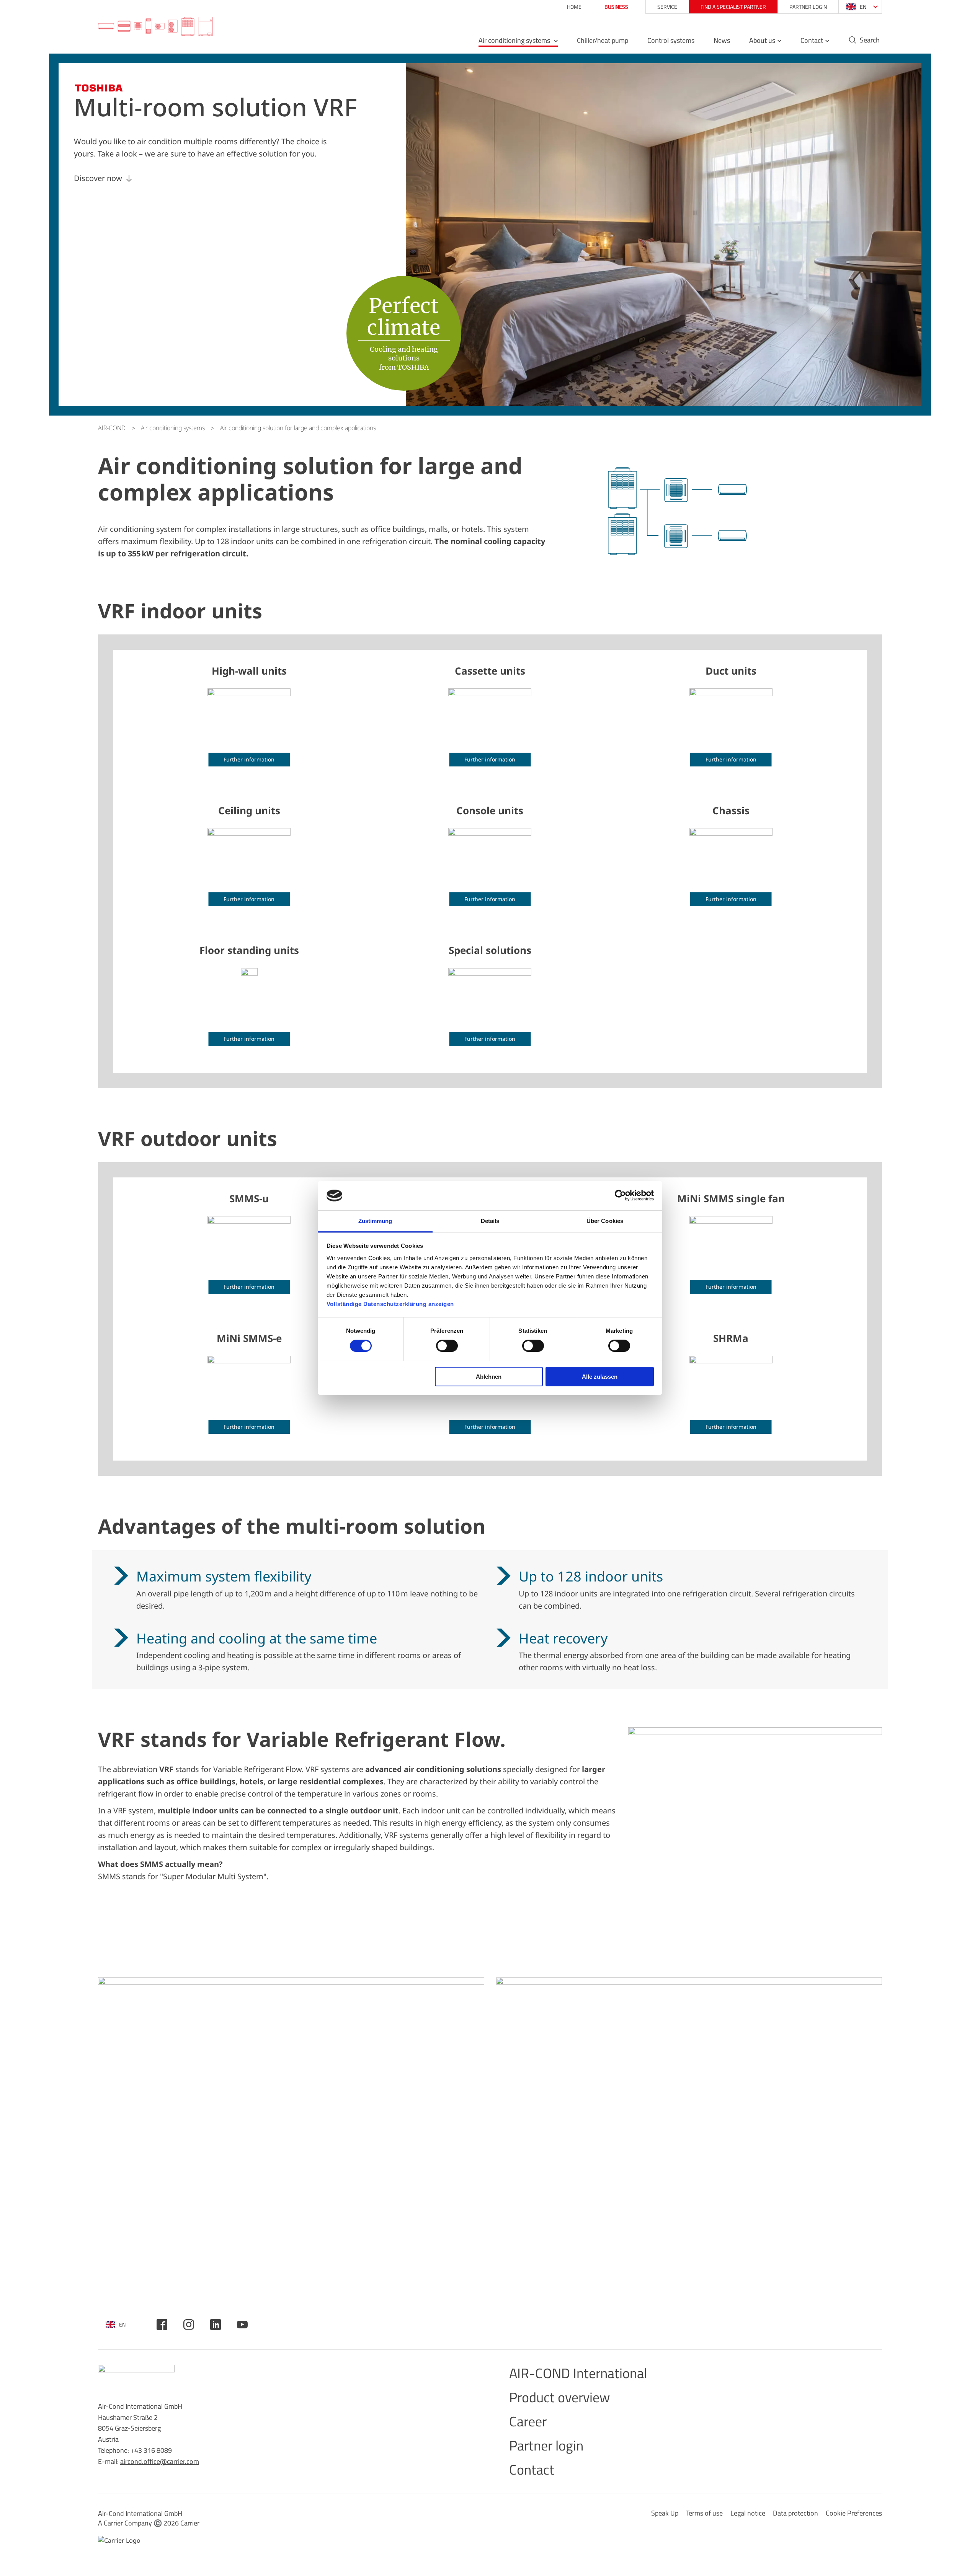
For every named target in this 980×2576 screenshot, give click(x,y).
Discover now (98, 178)
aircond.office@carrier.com (160, 2461)
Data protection (795, 2513)
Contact (812, 41)
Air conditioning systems (515, 41)
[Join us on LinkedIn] (216, 2325)
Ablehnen (489, 1377)
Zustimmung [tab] (375, 1221)
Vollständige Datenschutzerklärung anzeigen (390, 1304)
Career (528, 2421)
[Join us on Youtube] (242, 2325)
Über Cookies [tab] (605, 1221)
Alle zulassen (600, 1377)
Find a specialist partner (733, 7)
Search (870, 41)
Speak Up (665, 2513)
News (722, 41)
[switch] (447, 1346)
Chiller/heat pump (603, 41)
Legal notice (748, 2513)
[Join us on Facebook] (162, 2325)
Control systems (671, 41)
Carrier (190, 2523)
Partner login (808, 7)
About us (762, 41)
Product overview (559, 2397)
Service (667, 7)
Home (574, 7)
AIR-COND (112, 428)
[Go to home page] (155, 27)
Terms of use (704, 2513)
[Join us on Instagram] (189, 2325)
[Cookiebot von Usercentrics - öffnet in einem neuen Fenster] (620, 1195)
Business (616, 7)
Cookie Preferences (854, 2513)
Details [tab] (490, 1221)
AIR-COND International (578, 2373)
